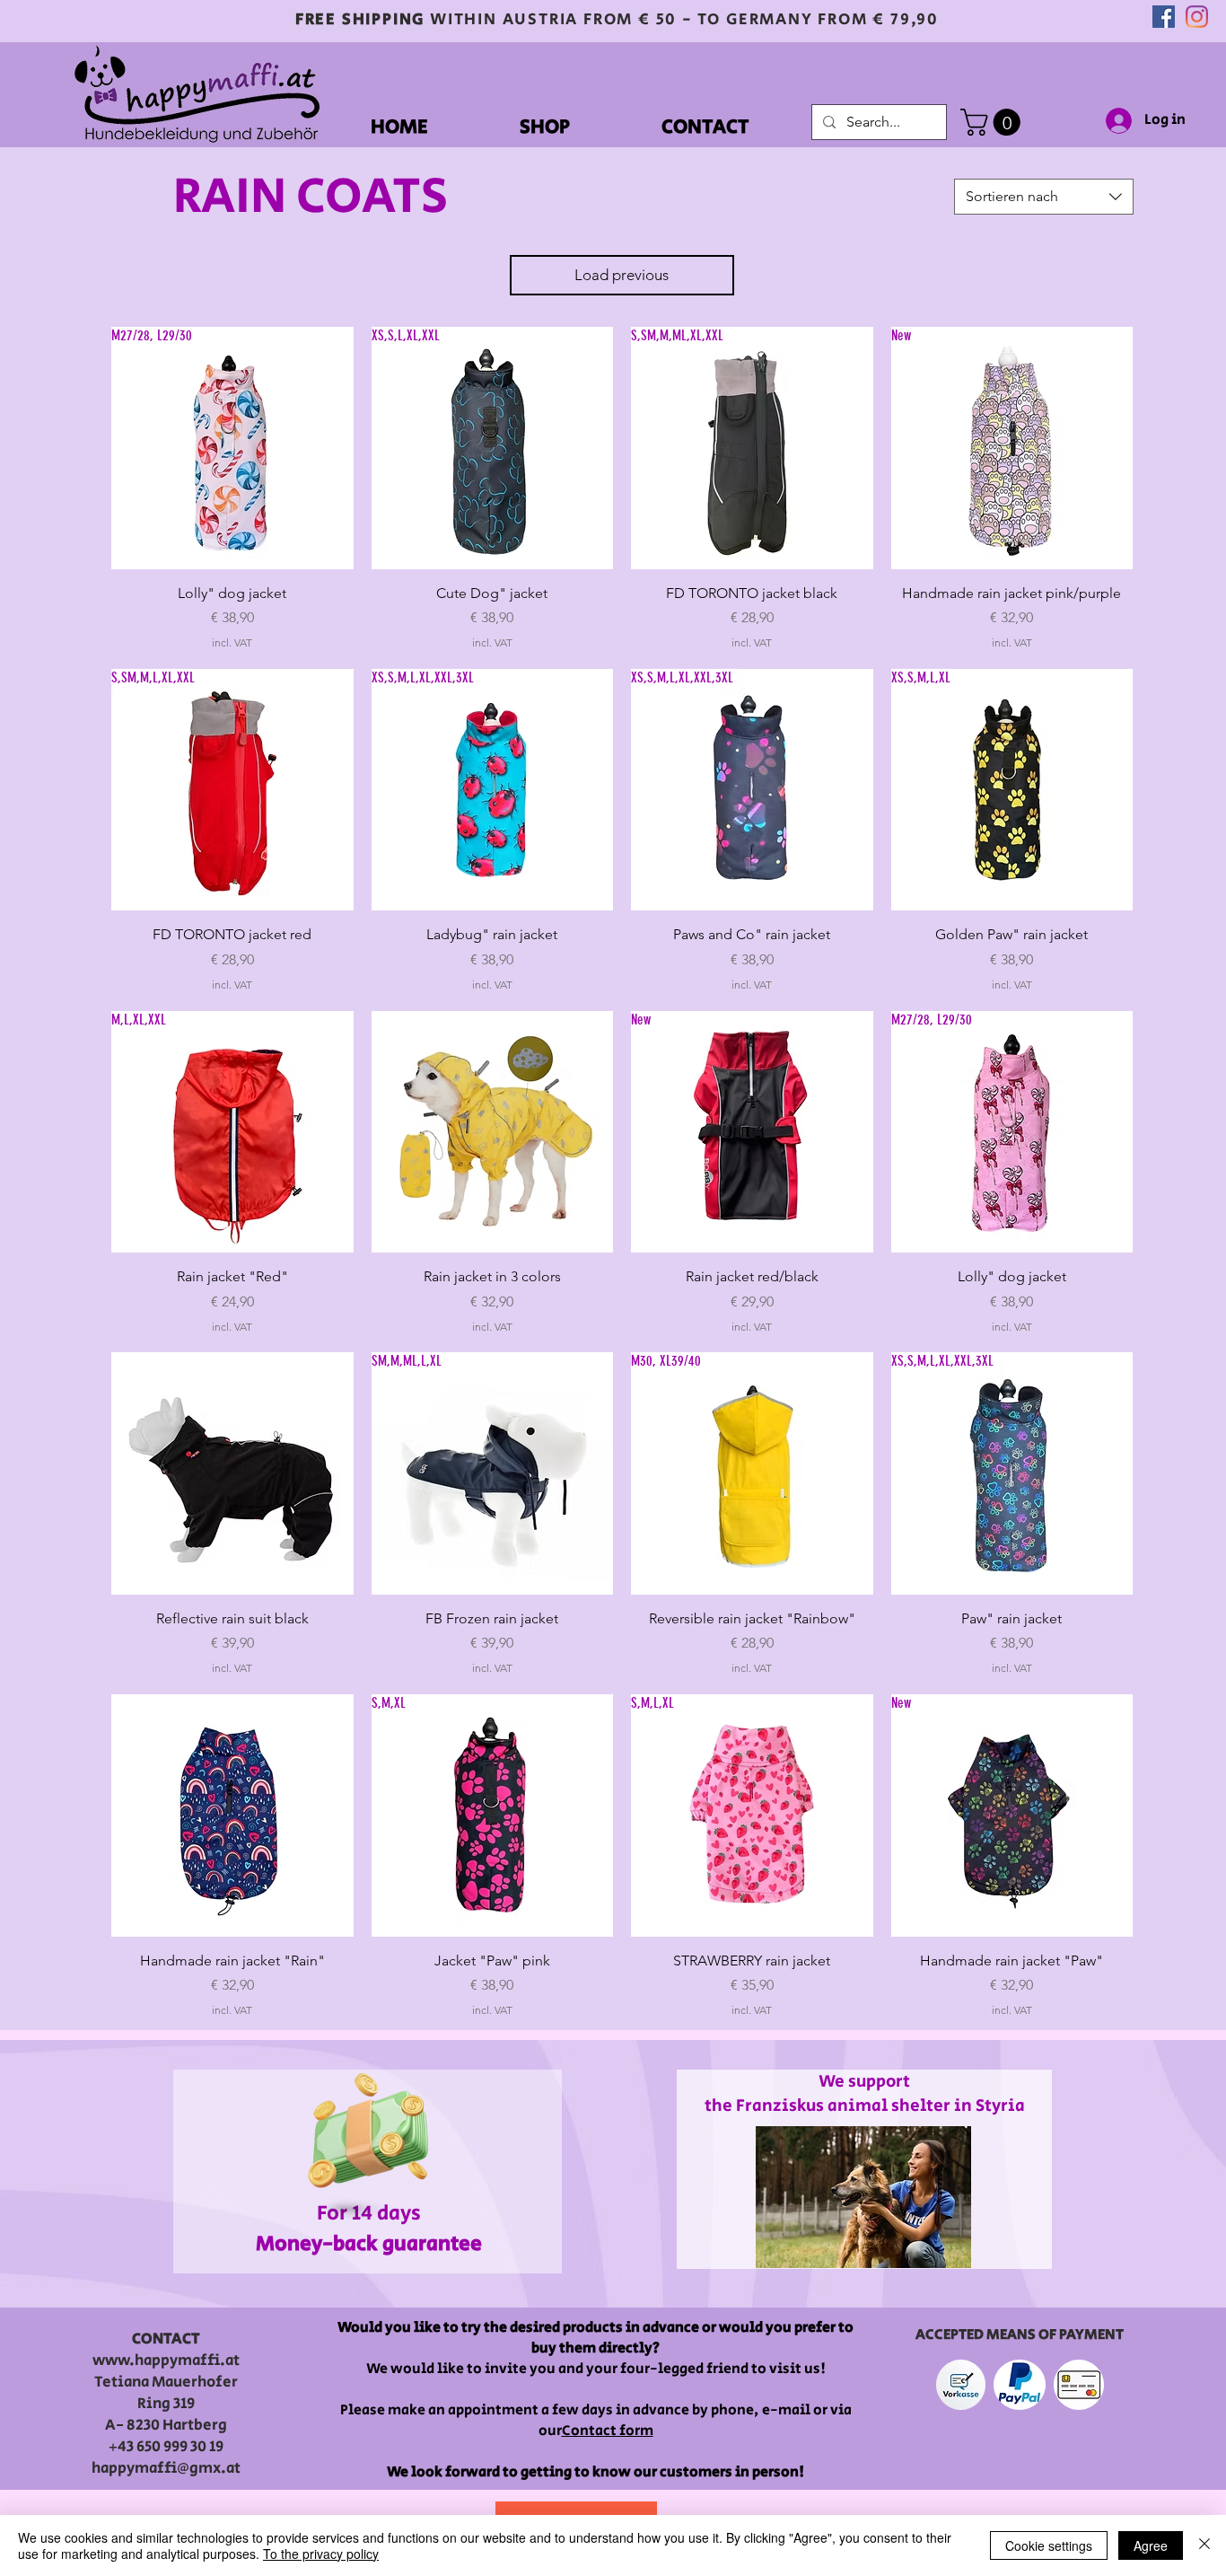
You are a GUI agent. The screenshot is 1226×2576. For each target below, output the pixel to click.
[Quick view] (493, 1132)
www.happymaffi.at (166, 2361)
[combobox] (1044, 197)
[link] (994, 122)
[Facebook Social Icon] (1164, 17)
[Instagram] (1197, 17)
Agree (1151, 2545)
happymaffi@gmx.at (166, 2468)
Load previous (622, 275)
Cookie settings (1049, 2545)
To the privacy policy (321, 2554)
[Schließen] (1204, 2545)
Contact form (608, 2431)
